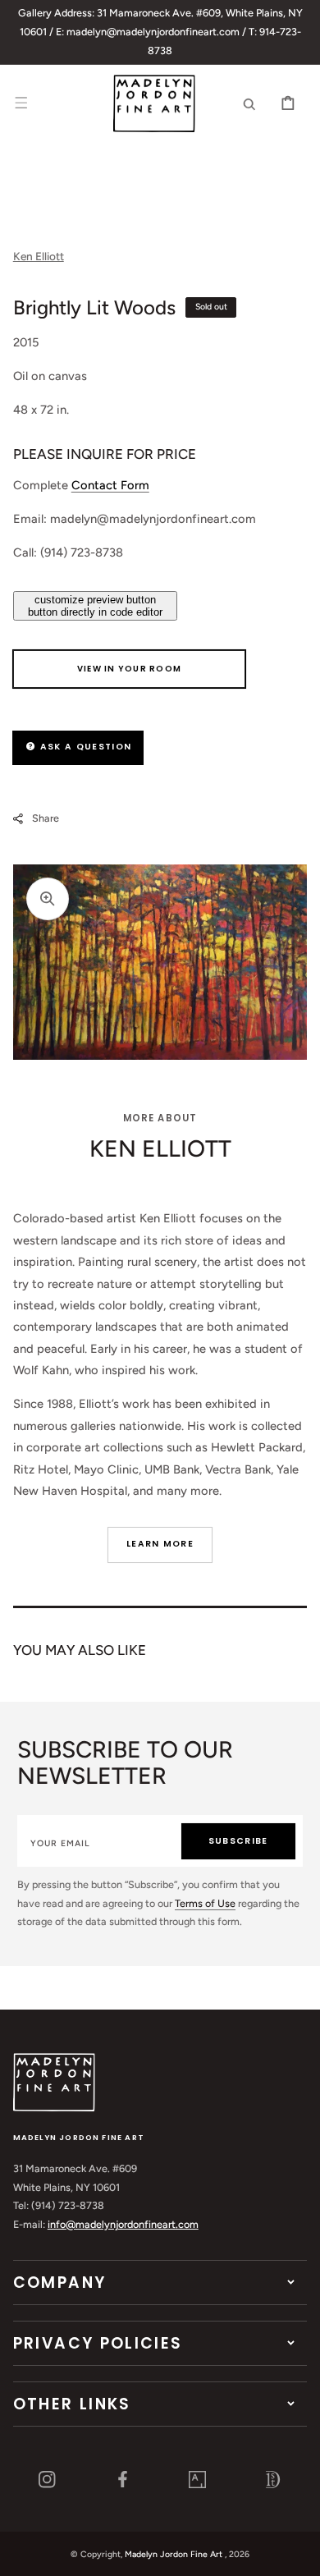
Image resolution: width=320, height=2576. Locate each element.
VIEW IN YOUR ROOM (129, 669)
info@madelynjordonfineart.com (123, 2224)
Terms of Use (205, 1903)
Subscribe (238, 1841)
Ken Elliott (39, 256)
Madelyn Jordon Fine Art (174, 2554)
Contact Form (110, 485)
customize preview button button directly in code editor (95, 606)
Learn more (160, 1544)
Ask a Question (84, 747)
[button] (21, 103)
